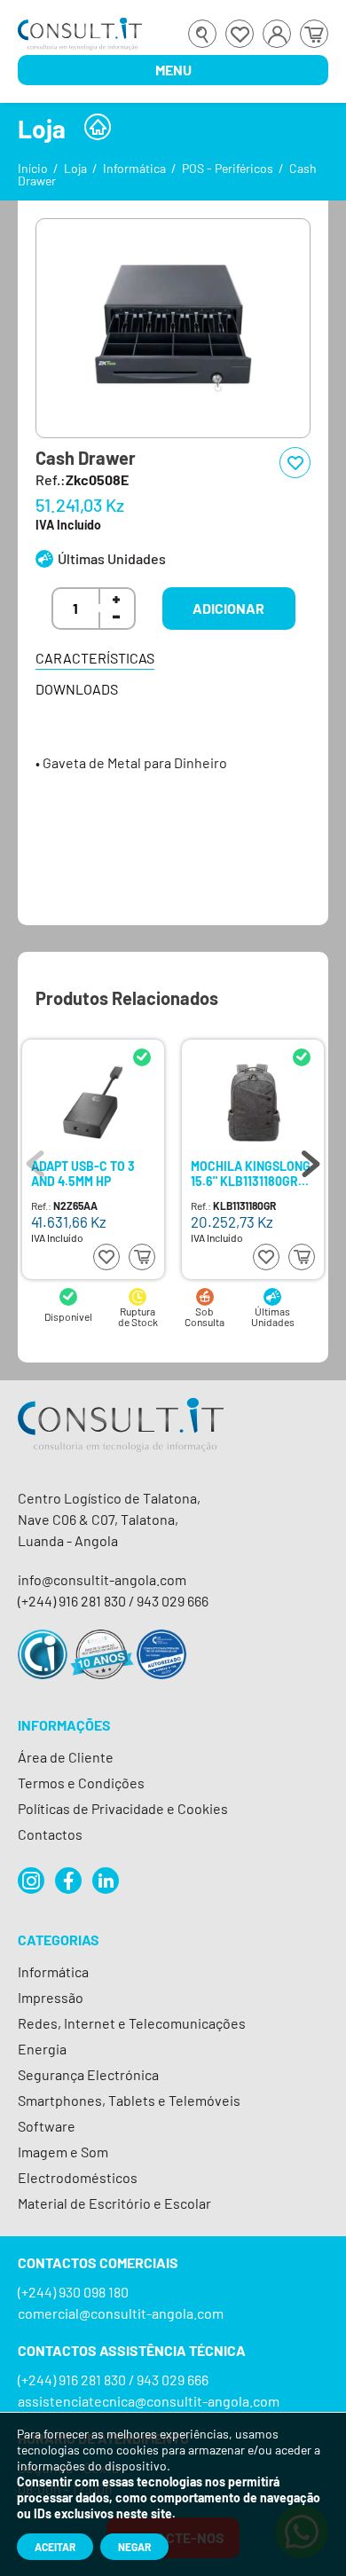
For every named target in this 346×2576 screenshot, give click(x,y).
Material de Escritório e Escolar (114, 2203)
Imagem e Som (63, 2152)
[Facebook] (68, 1881)
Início (33, 168)
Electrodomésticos (78, 2177)
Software (47, 2126)
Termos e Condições (81, 1783)
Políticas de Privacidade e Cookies (123, 1808)
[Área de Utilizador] (277, 34)
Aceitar (55, 2547)
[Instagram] (31, 1881)
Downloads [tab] (77, 689)
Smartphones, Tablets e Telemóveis (129, 2100)
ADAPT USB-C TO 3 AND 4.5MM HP (83, 1173)
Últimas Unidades (112, 558)
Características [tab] (95, 658)
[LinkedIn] (106, 1881)
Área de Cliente (66, 1757)
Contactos (50, 1834)
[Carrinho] (314, 34)
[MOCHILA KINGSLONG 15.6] (253, 1102)
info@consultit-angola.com (102, 1579)
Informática (134, 168)
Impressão (51, 1997)
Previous (35, 1159)
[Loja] (98, 127)
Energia (42, 2049)
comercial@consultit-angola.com (121, 2313)
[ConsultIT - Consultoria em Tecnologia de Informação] (121, 1440)
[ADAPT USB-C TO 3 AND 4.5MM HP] (93, 1102)
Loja (75, 168)
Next (311, 1159)
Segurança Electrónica (88, 2074)
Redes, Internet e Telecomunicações (132, 2023)
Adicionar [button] (228, 608)
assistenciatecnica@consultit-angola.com (149, 2401)
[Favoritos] (240, 34)
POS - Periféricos (228, 168)
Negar (134, 2547)
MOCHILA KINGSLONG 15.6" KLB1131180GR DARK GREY (251, 1173)
